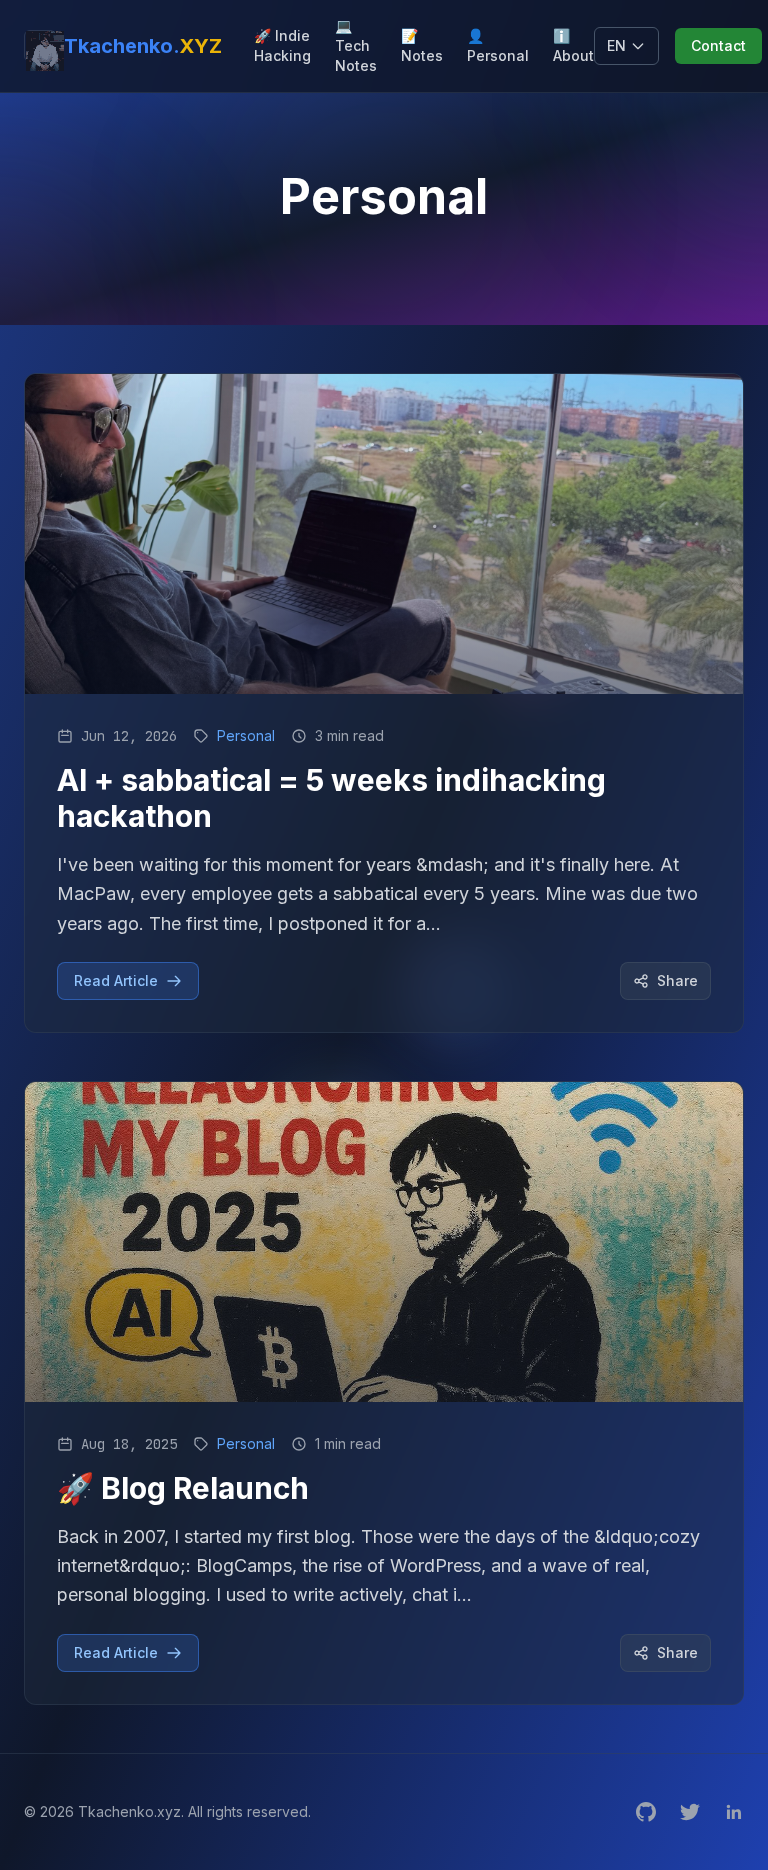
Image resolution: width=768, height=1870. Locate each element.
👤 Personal (498, 45)
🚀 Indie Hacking (282, 45)
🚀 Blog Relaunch (183, 1488)
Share (677, 980)
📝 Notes (422, 45)
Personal (246, 735)
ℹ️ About (573, 45)
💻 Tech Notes (356, 45)
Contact (718, 45)
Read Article (116, 980)
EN (616, 45)
